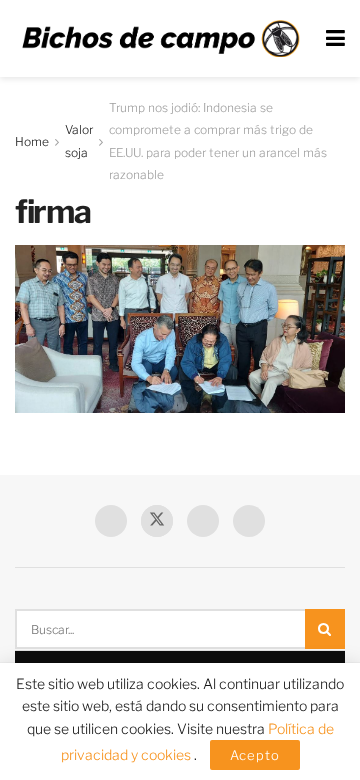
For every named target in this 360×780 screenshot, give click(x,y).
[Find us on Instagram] (249, 521)
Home (32, 141)
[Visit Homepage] (160, 39)
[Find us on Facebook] (111, 521)
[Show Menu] (335, 38)
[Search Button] (325, 629)
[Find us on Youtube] (203, 521)
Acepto (255, 755)
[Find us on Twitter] (157, 521)
